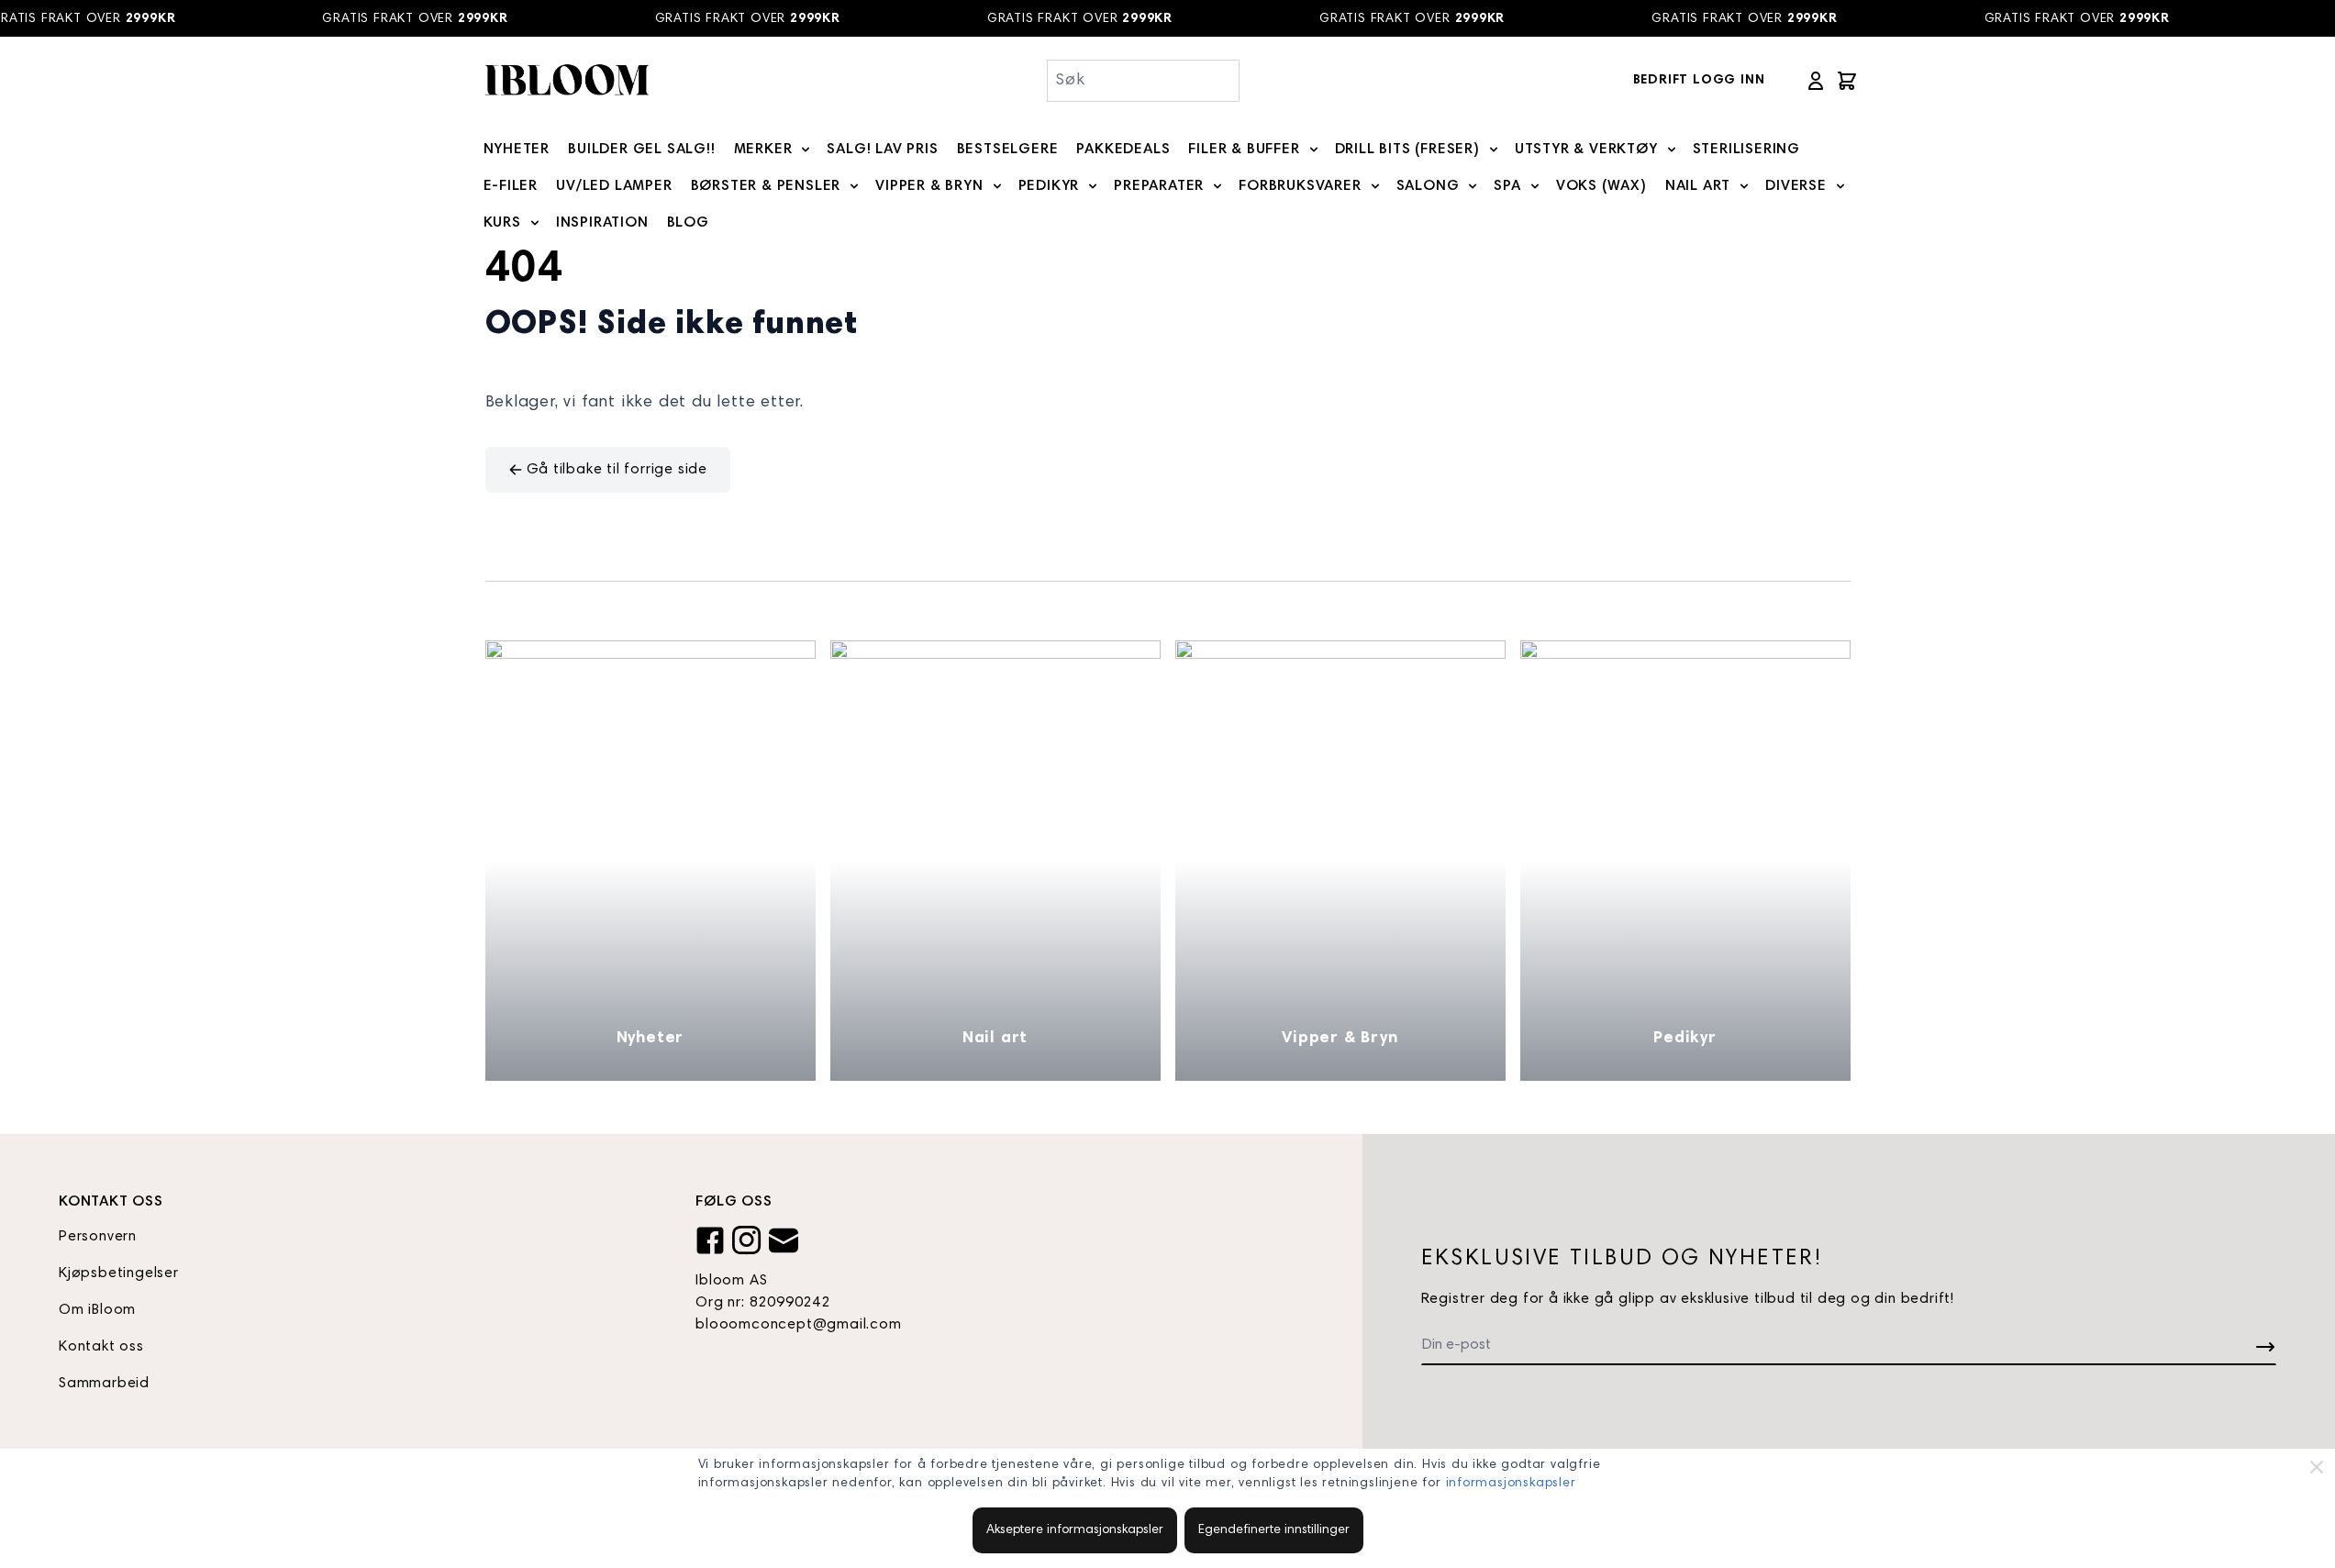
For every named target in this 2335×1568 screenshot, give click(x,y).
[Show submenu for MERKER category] (806, 150)
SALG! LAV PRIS (882, 150)
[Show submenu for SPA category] (1535, 186)
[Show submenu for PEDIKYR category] (1093, 186)
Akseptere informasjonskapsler (1075, 1530)
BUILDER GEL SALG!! (641, 150)
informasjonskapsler (1511, 1484)
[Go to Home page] (566, 80)
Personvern (98, 1237)
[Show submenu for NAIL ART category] (1744, 186)
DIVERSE (1796, 186)
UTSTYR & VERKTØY (1586, 150)
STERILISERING (1746, 150)
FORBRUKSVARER (1300, 186)
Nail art (995, 1039)
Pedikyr (1685, 1039)
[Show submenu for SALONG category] (1473, 186)
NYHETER (517, 150)
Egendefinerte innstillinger (1274, 1530)
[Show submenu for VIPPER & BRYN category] (997, 186)
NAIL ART (1698, 186)
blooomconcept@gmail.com (798, 1325)
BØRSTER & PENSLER (766, 186)
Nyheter (650, 1039)
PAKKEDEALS (1123, 150)
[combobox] (1144, 81)
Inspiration (602, 223)
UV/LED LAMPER (614, 186)
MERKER (763, 150)
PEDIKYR (1049, 186)
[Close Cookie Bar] (2317, 1467)
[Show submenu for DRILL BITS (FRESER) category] (1494, 150)
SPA (1507, 186)
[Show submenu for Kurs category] (535, 223)
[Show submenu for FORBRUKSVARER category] (1375, 186)
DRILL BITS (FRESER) (1407, 150)
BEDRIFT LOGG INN (1699, 81)
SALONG (1428, 186)
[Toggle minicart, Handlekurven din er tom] (1847, 81)
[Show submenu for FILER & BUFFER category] (1314, 150)
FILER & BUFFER (1244, 150)
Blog (688, 223)
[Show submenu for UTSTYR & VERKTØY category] (1672, 150)
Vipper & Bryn (1340, 1039)
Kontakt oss (101, 1347)
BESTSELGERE (1008, 150)
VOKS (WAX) (1601, 186)
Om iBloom (97, 1310)
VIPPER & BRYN (929, 186)
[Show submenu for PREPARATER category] (1218, 186)
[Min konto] (1816, 81)
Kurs (502, 223)
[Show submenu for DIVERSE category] (1840, 186)
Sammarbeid (104, 1384)
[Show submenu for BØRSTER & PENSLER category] (854, 186)
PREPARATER (1159, 186)
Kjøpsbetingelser (119, 1273)
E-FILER (511, 186)
